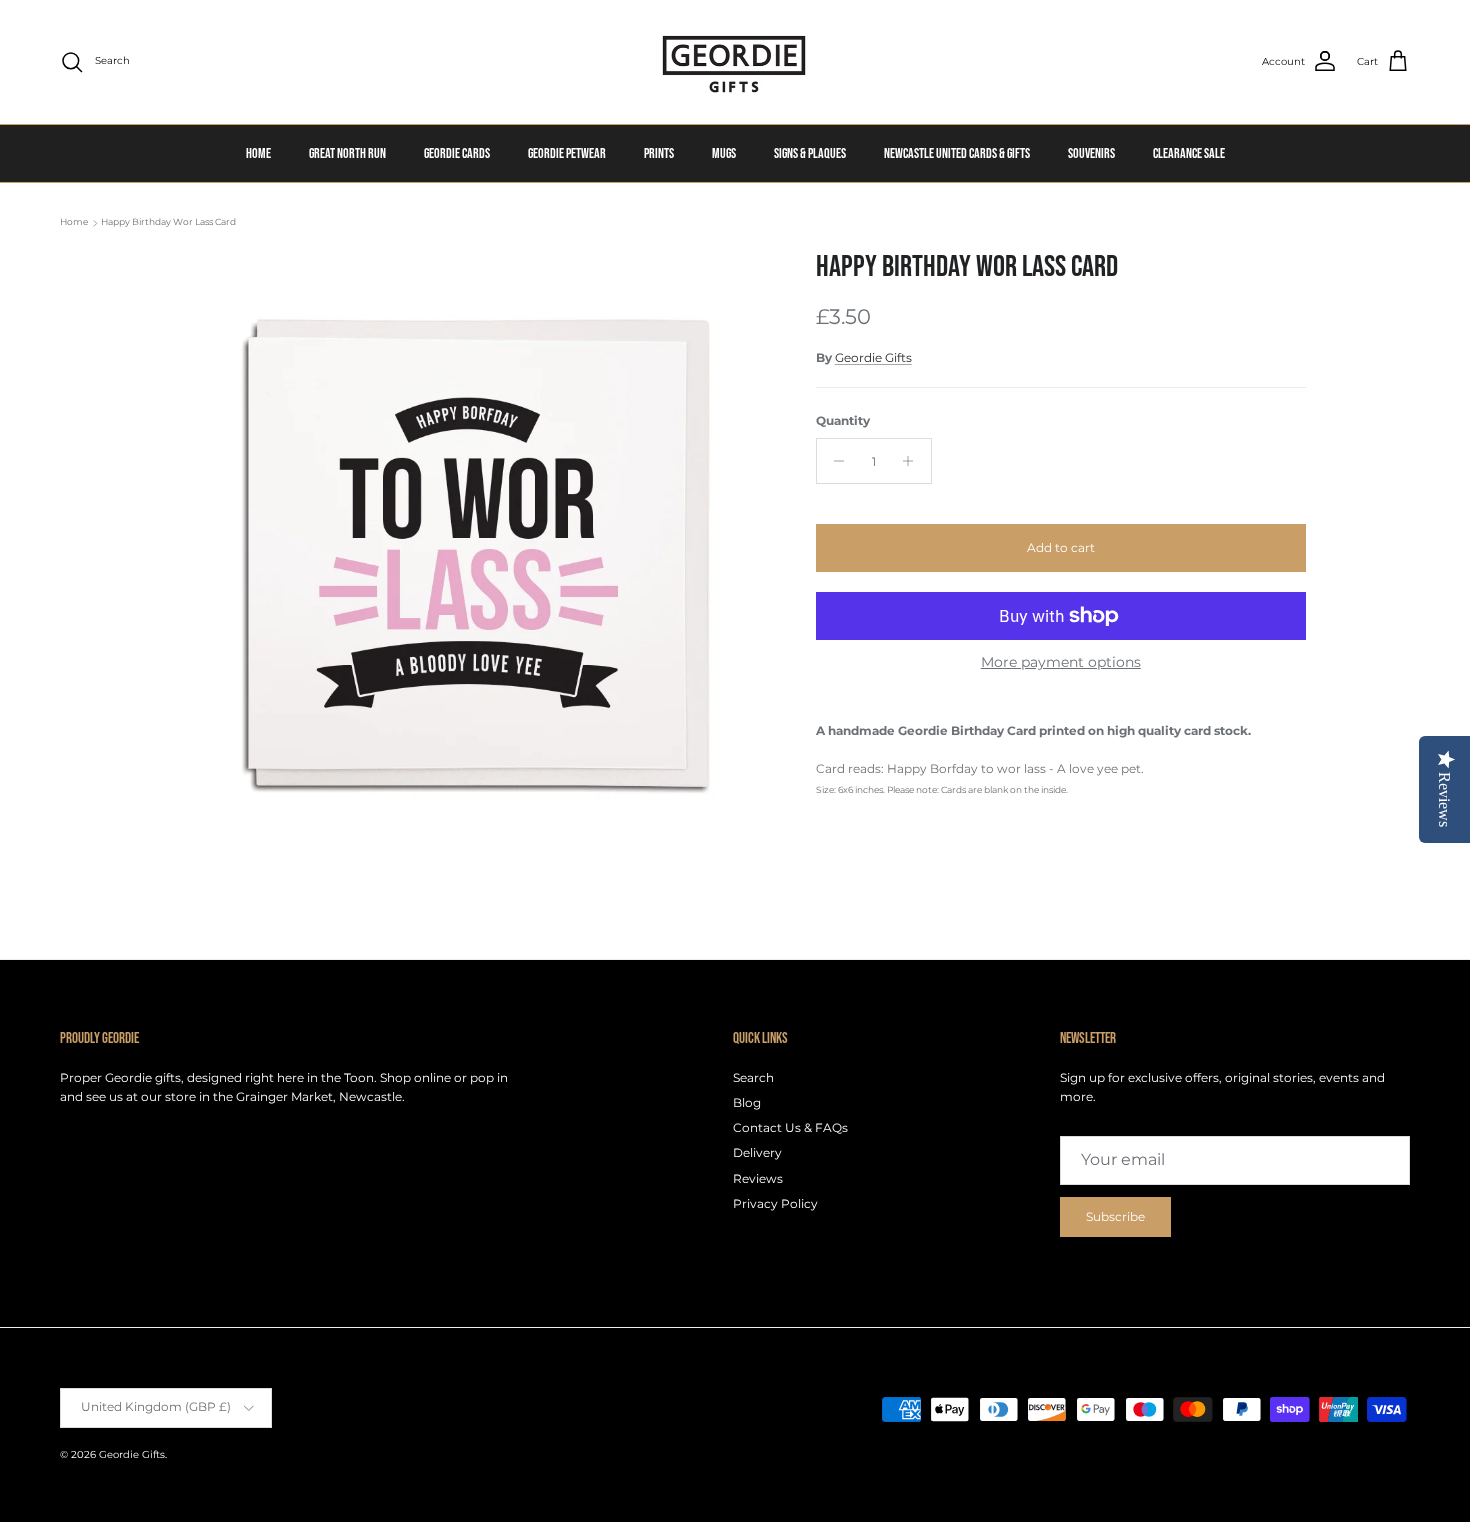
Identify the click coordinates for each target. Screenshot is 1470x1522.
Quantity (843, 420)
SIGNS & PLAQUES (810, 153)
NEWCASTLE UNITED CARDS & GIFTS (957, 153)
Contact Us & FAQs (790, 1127)
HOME (258, 153)
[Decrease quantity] (834, 461)
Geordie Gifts (873, 357)
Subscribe (1115, 1216)
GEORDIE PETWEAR (567, 153)
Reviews (758, 1178)
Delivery (757, 1152)
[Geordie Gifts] (735, 62)
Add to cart (1061, 547)
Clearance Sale (1189, 153)
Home (74, 222)
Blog (747, 1102)
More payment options (1061, 662)
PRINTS (659, 153)
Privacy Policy (775, 1203)
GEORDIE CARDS (457, 153)
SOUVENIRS (1091, 153)
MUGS (724, 153)
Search (753, 1077)
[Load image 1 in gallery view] (468, 553)
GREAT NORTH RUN (347, 153)
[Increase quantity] (913, 461)
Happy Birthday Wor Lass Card (168, 222)
